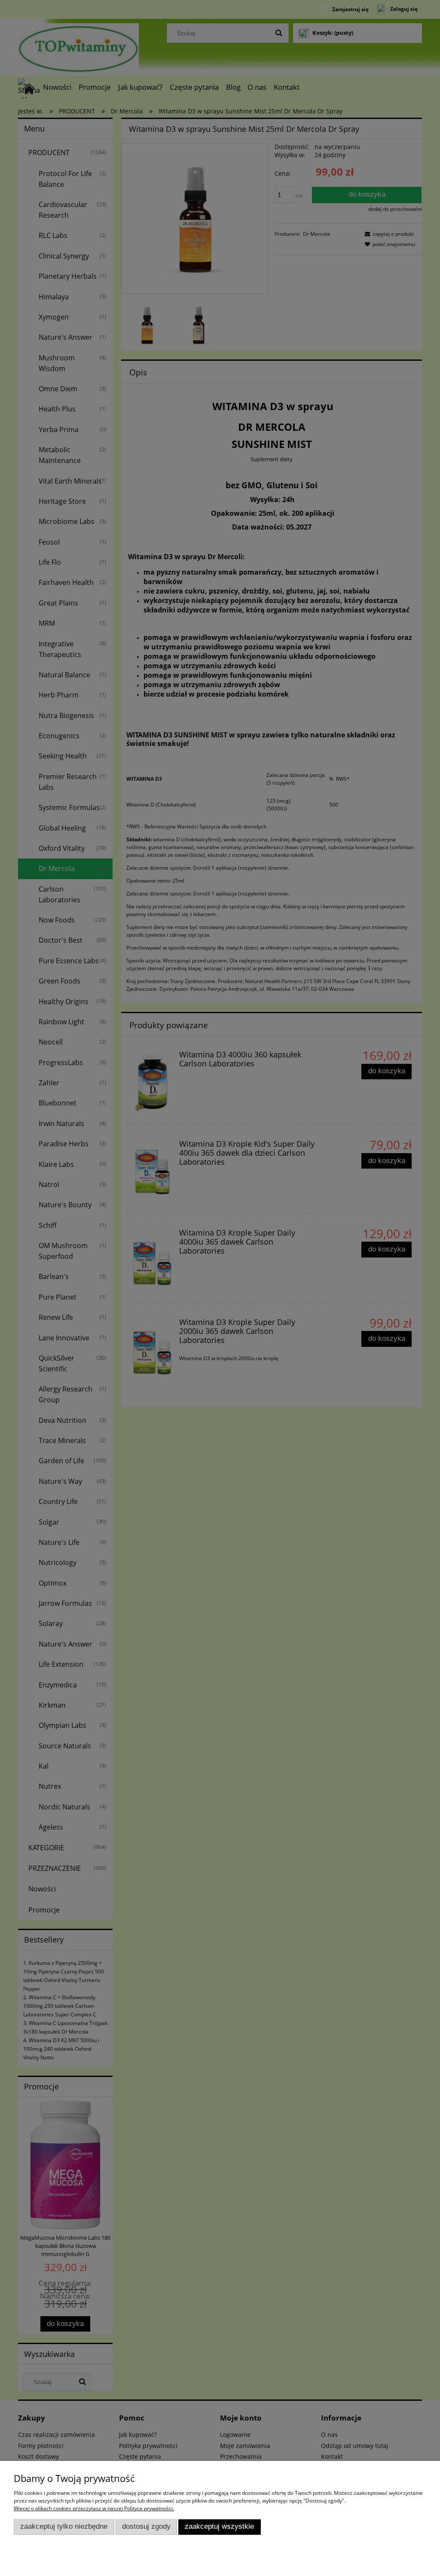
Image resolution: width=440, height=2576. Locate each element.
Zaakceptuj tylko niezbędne (64, 2526)
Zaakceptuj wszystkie (219, 2526)
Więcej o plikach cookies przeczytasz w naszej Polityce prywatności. (94, 2508)
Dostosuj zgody (146, 2526)
